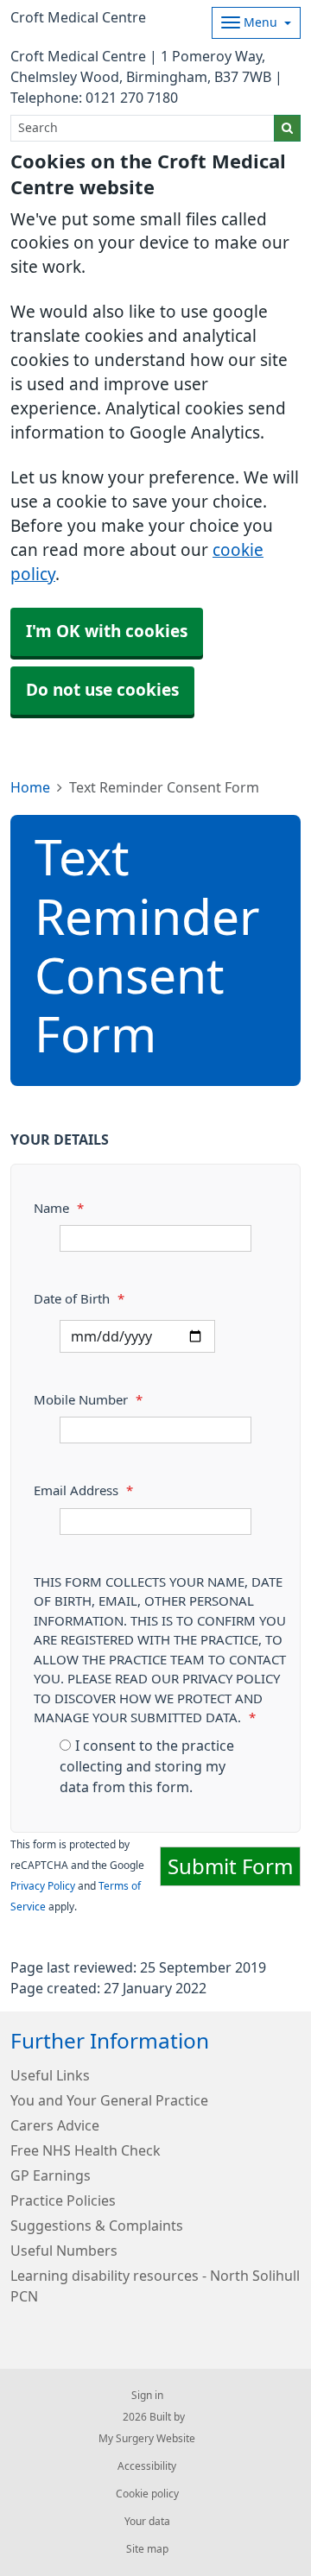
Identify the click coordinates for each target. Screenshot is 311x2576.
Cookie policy (147, 2494)
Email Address (83, 1490)
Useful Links (50, 2075)
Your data (147, 2522)
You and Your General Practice (109, 2100)
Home (30, 787)
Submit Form (230, 1866)
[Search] (287, 128)
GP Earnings (51, 2175)
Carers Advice (55, 2125)
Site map (147, 2549)
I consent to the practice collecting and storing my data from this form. (147, 1766)
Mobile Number (88, 1400)
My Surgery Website (147, 2439)
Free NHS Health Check (86, 2150)
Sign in (147, 2396)
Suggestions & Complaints (97, 2226)
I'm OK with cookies (107, 631)
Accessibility (147, 2466)
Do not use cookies (102, 690)
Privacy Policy (43, 1886)
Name (59, 1208)
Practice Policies (63, 2200)
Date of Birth (79, 1299)
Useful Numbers (64, 2251)
